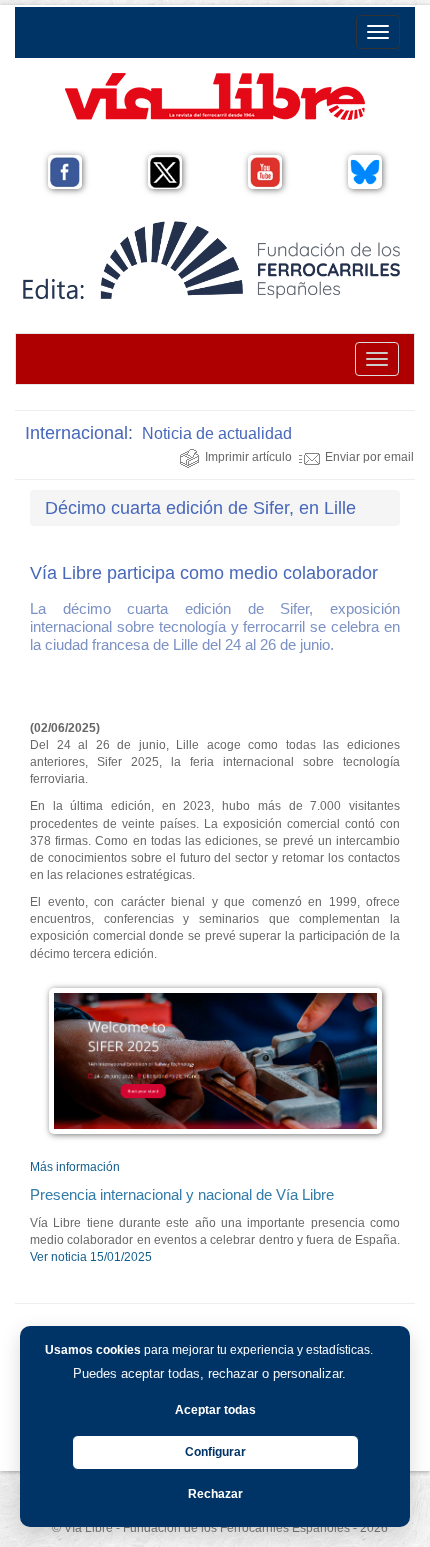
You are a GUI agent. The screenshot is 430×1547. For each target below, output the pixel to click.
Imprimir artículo (248, 457)
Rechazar (215, 1494)
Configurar (215, 1452)
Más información (75, 1167)
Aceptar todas (215, 1410)
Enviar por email (369, 457)
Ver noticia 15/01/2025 (91, 1257)
